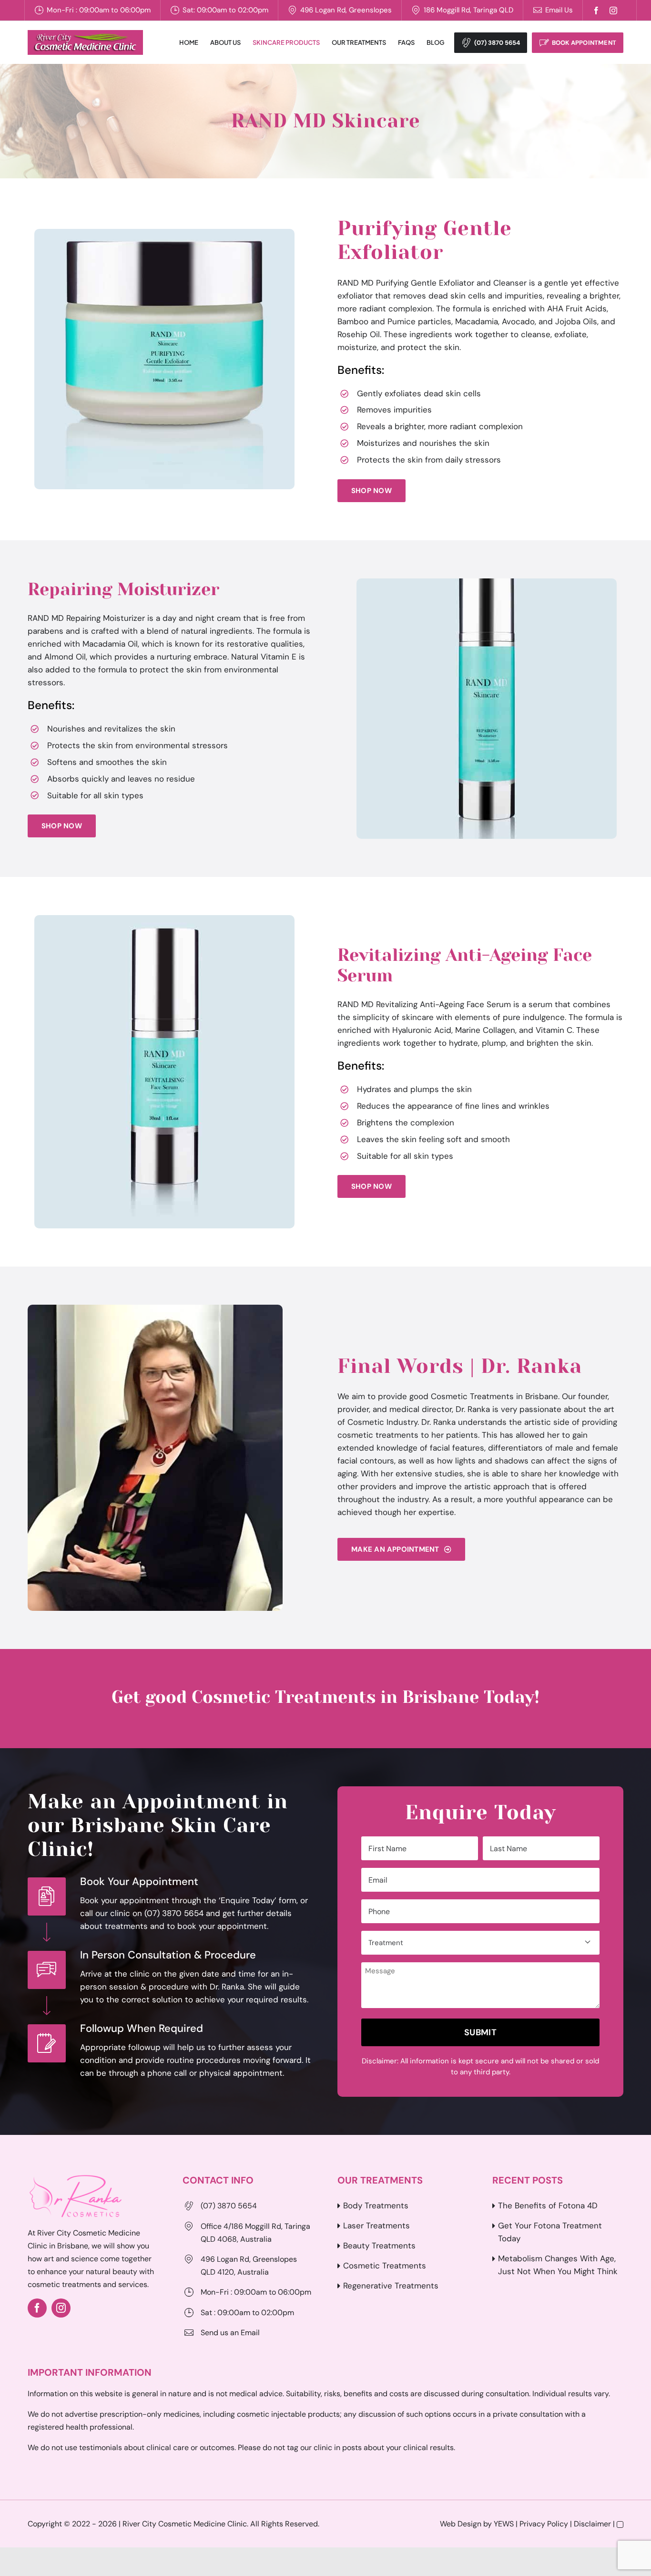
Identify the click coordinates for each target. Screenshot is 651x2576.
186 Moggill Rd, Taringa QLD (468, 10)
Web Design (461, 2524)
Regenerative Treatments (391, 2286)
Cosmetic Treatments (385, 2266)
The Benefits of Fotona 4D (548, 2205)
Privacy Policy (544, 2524)
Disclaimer (592, 2524)
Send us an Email (230, 2333)
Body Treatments (376, 2205)
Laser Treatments (376, 2226)
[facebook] (596, 10)
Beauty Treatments (379, 2246)
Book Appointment (584, 43)
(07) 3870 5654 (497, 43)
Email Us (559, 10)
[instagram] (613, 10)
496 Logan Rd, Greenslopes (346, 10)
